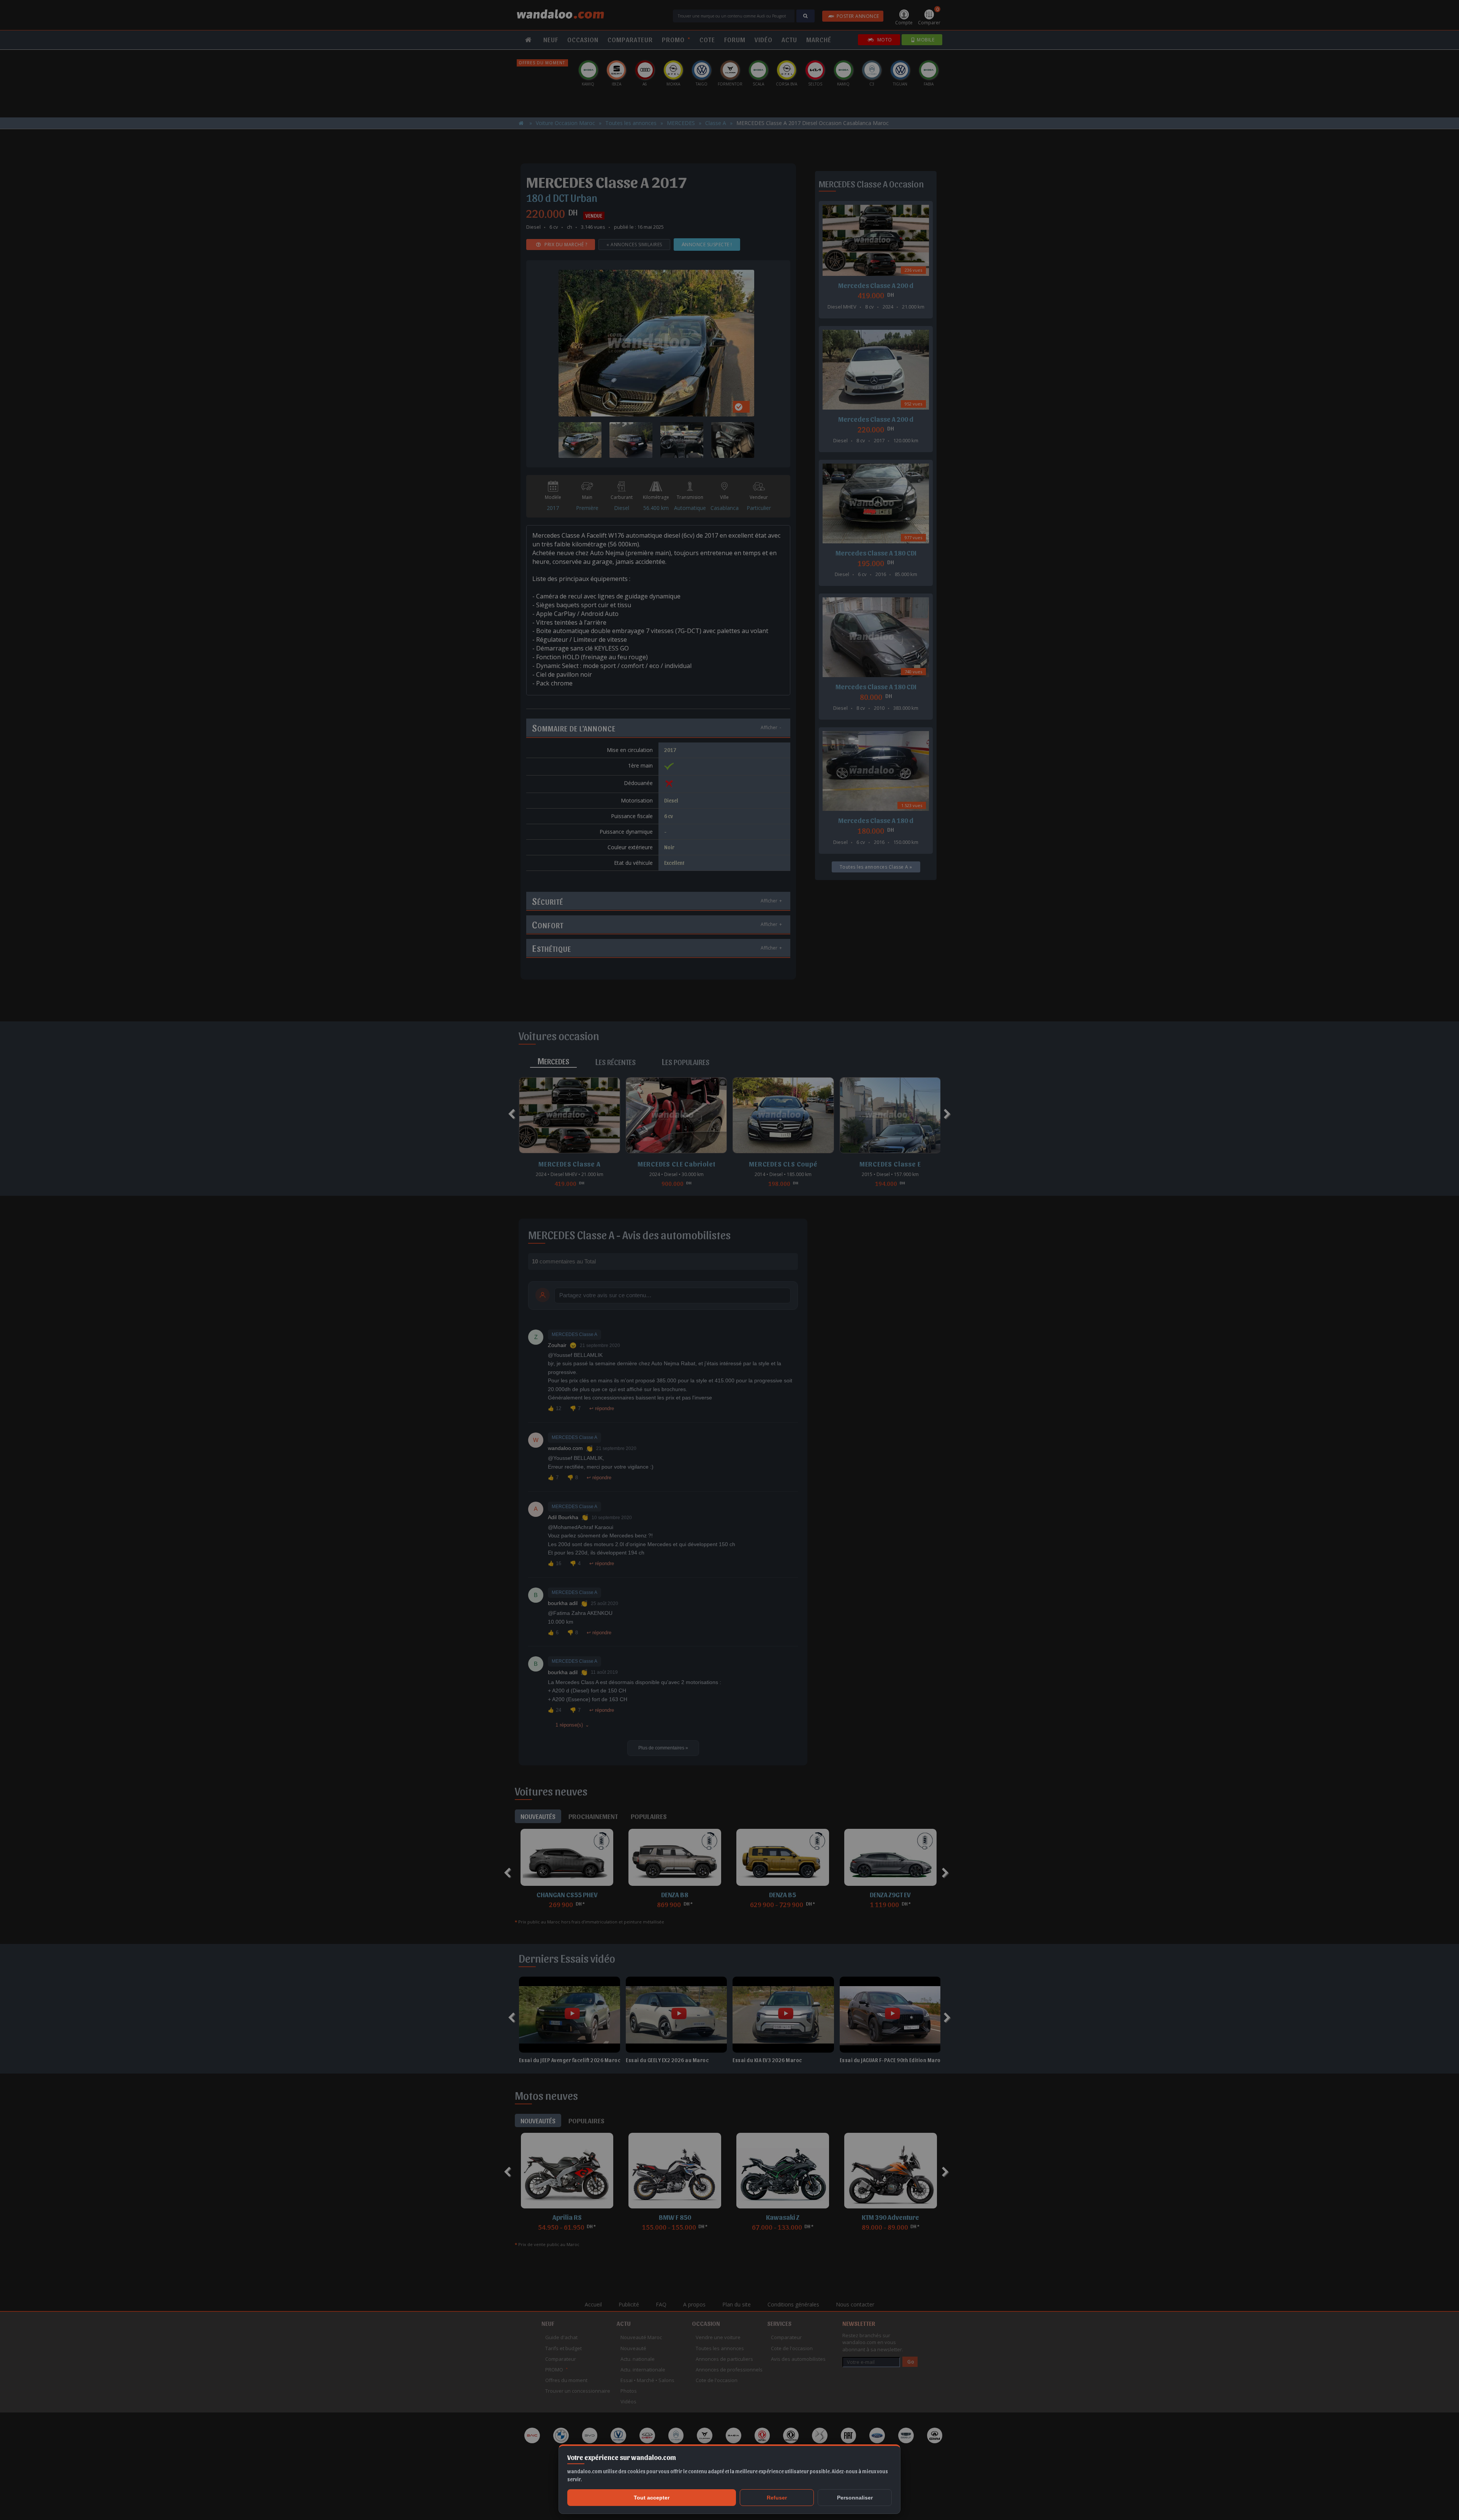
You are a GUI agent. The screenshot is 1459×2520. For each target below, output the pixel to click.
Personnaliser (855, 2498)
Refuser (777, 2498)
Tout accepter (652, 2498)
